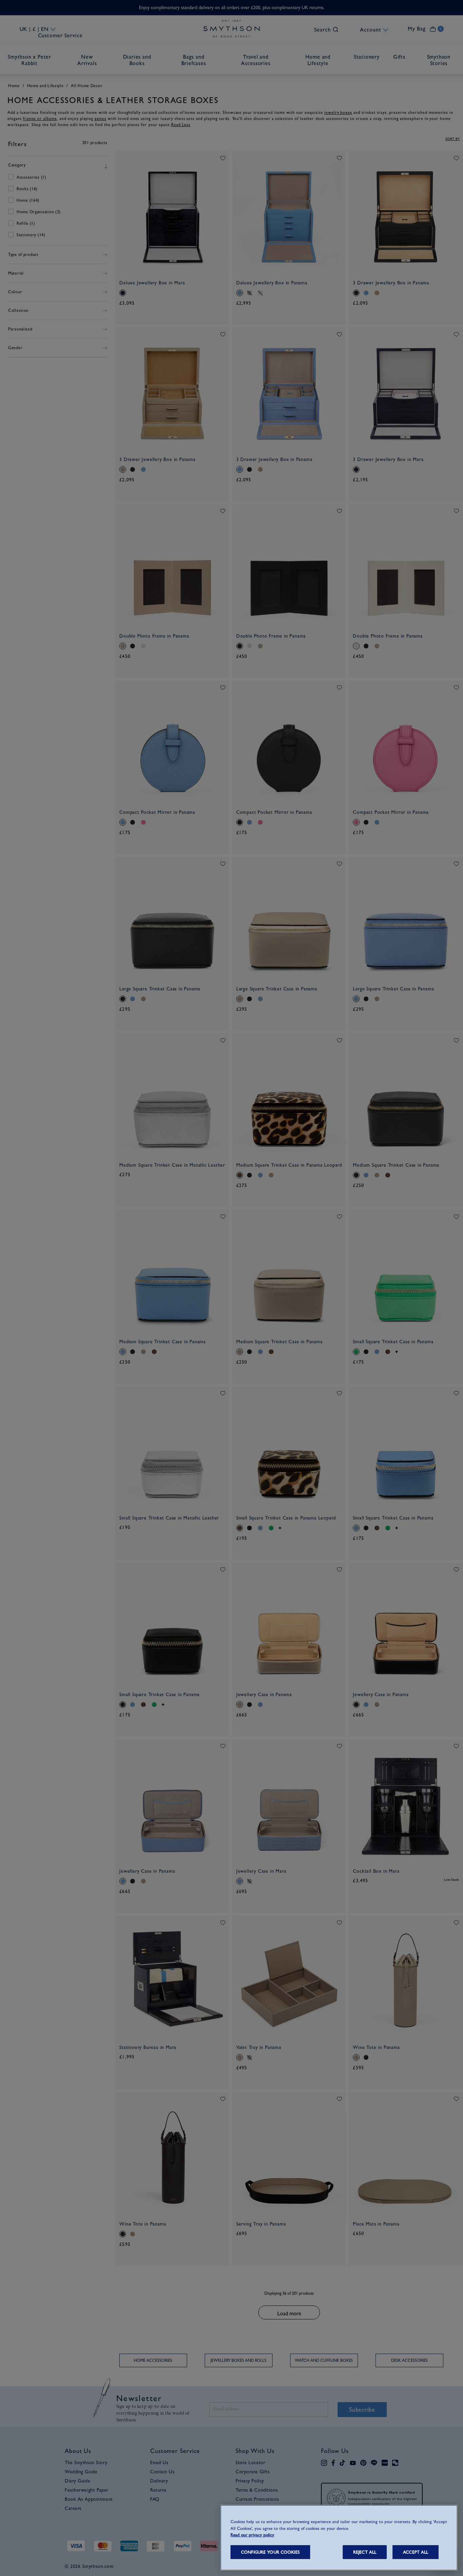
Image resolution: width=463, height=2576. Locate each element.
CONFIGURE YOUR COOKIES (270, 2552)
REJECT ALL (365, 2552)
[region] (339, 2538)
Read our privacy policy (252, 2535)
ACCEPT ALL (416, 2552)
